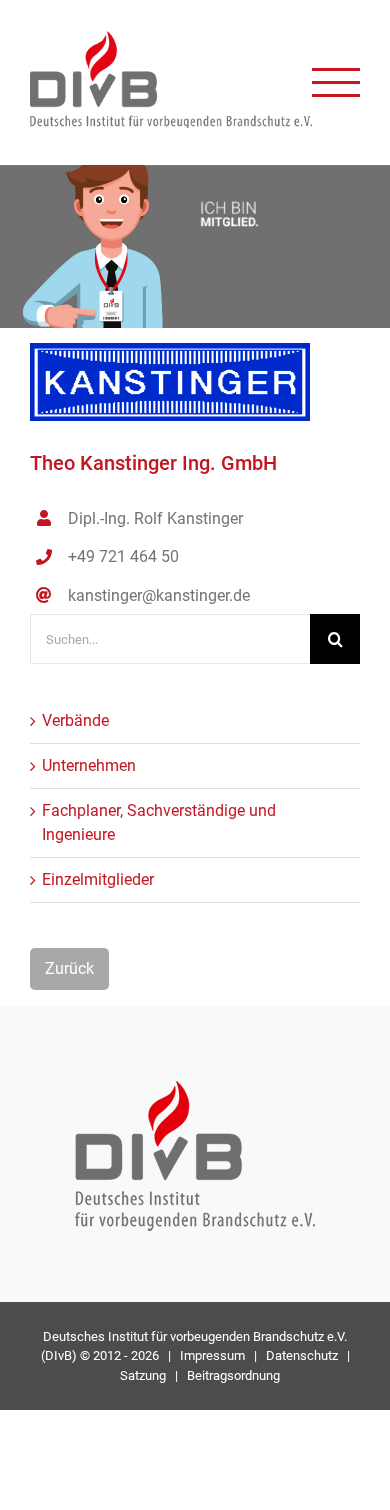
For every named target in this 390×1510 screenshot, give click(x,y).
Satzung (143, 1375)
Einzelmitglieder (98, 879)
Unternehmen (89, 765)
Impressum (212, 1355)
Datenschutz (302, 1355)
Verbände (75, 720)
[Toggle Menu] (336, 82)
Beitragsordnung (233, 1375)
